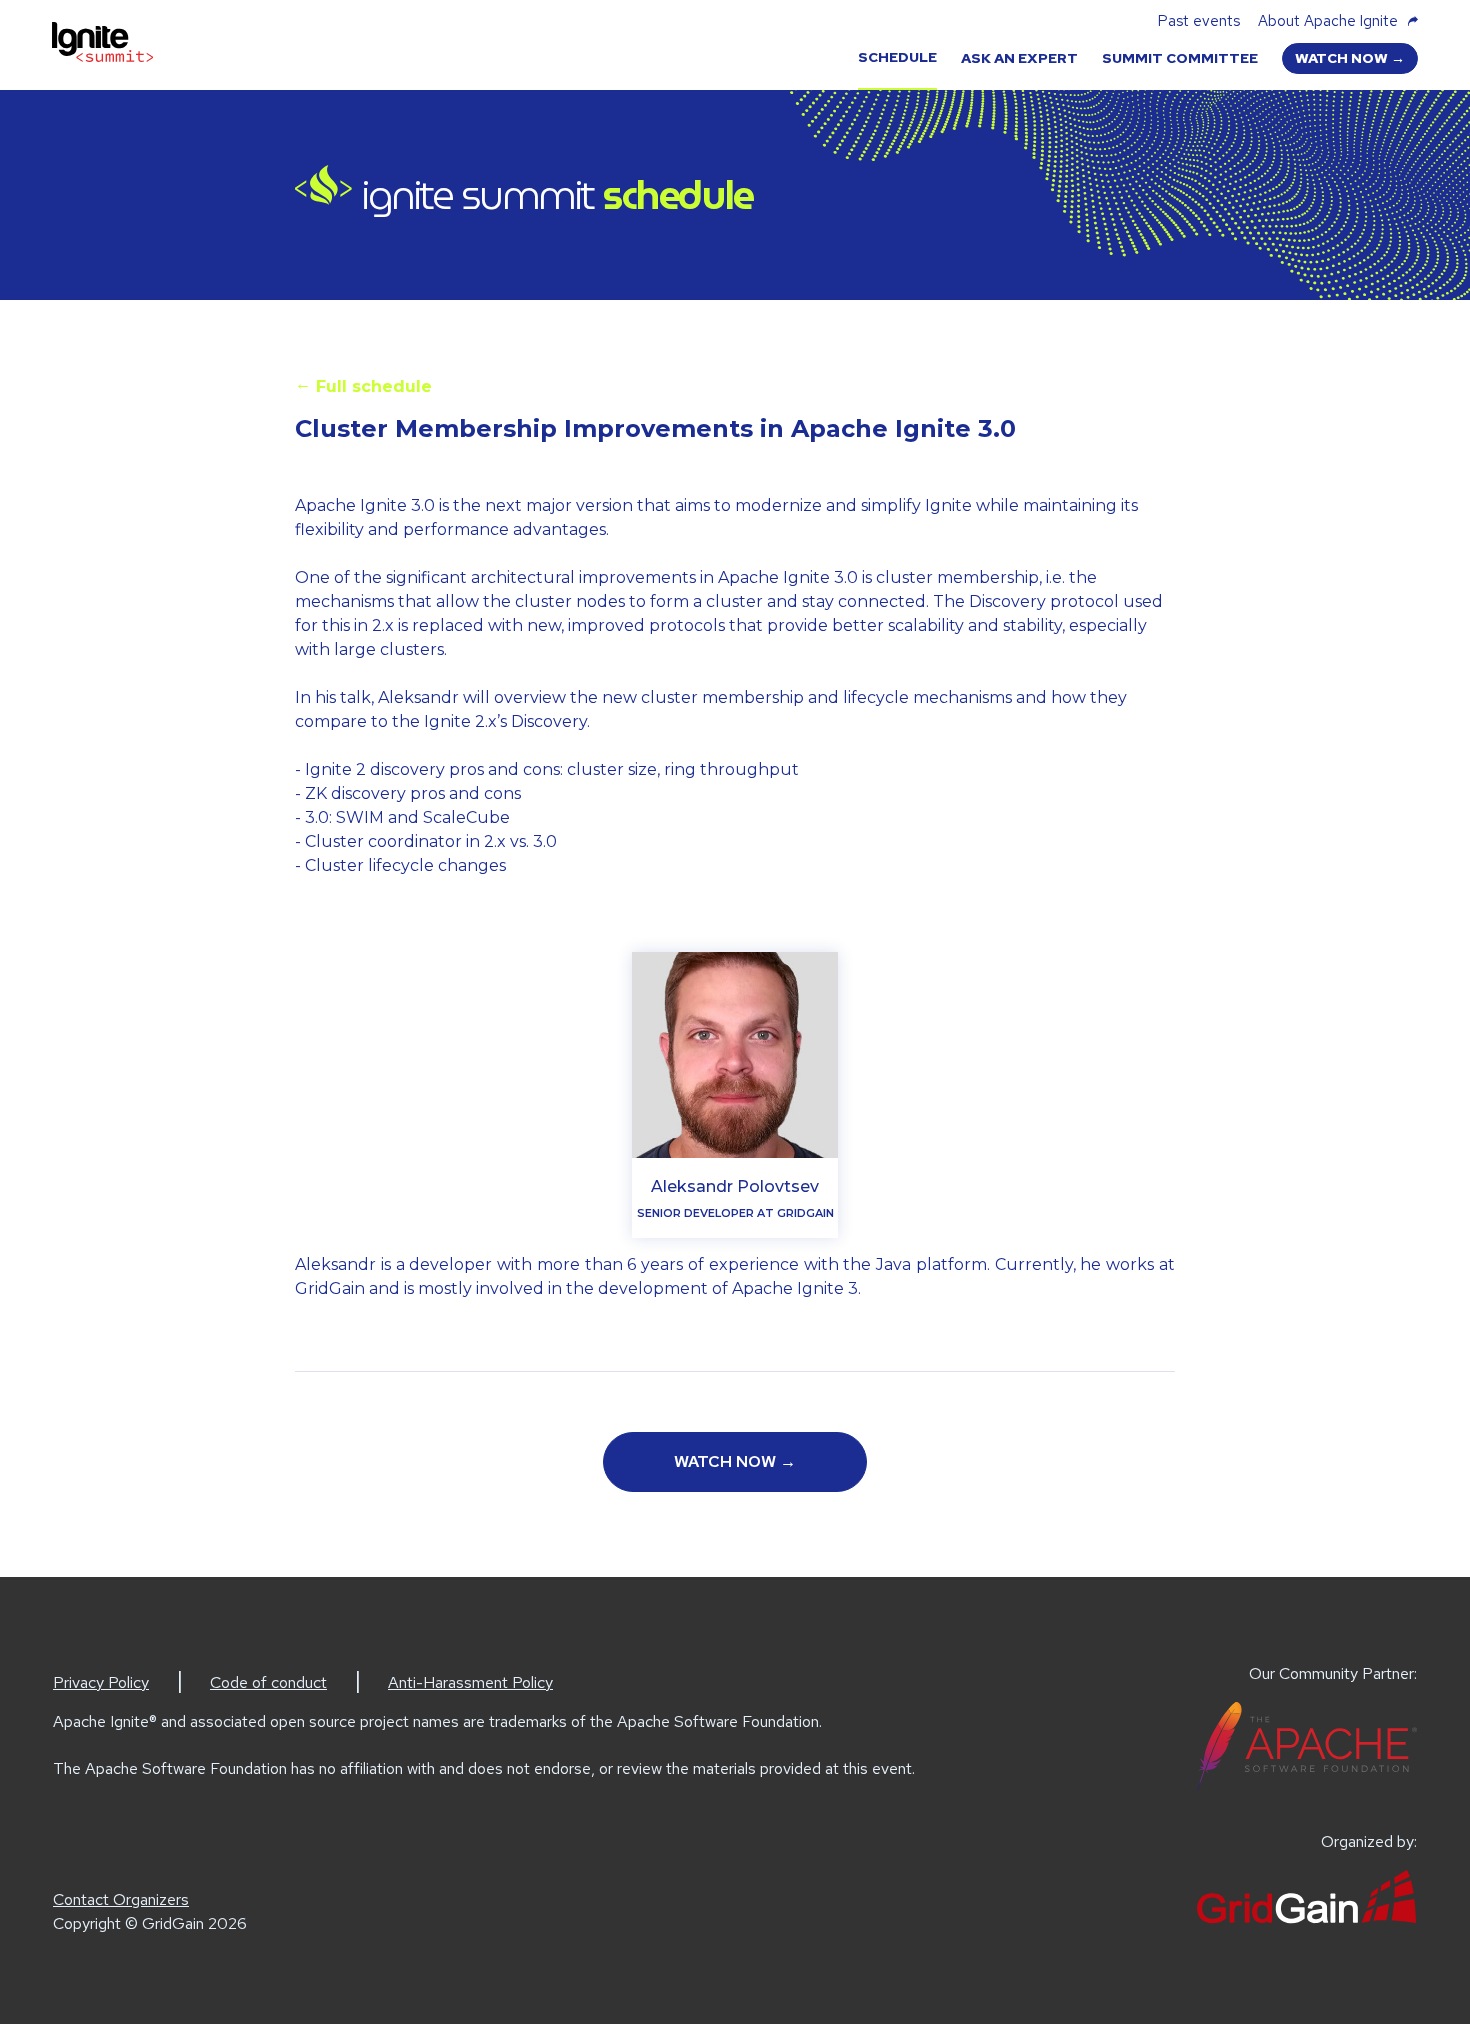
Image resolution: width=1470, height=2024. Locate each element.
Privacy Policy (101, 1682)
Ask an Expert (1019, 58)
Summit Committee (1180, 58)
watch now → (1350, 58)
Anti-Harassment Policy (470, 1682)
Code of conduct (268, 1682)
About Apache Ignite (1328, 21)
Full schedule (363, 385)
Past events (1199, 21)
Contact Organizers (121, 1899)
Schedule (897, 57)
